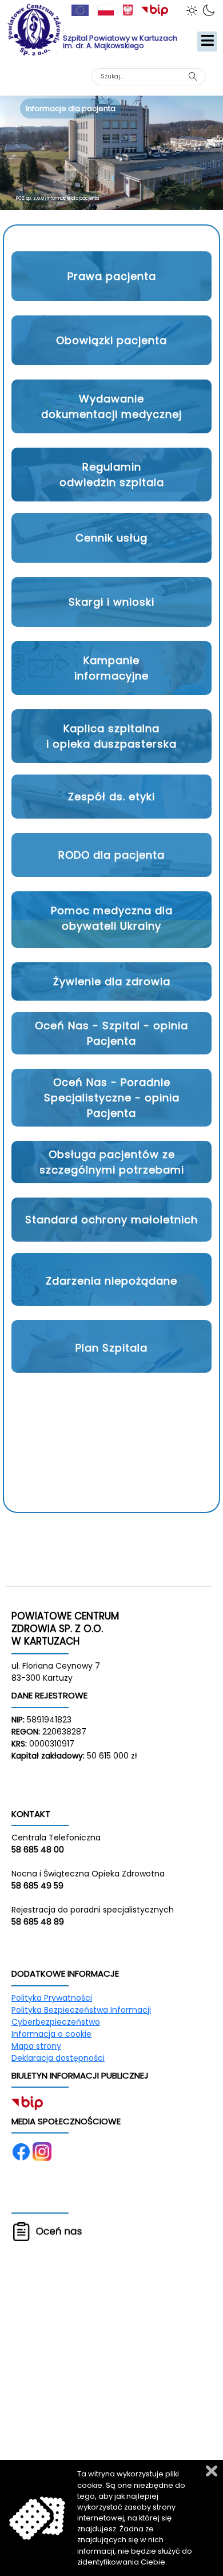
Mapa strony (36, 2046)
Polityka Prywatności (52, 1998)
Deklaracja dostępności (58, 2058)
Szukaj (192, 76)
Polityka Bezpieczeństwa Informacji (81, 2010)
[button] (111, 276)
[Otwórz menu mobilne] (207, 42)
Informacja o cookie (51, 2034)
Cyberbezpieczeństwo (56, 2022)
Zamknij (212, 2471)
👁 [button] (194, 10)
